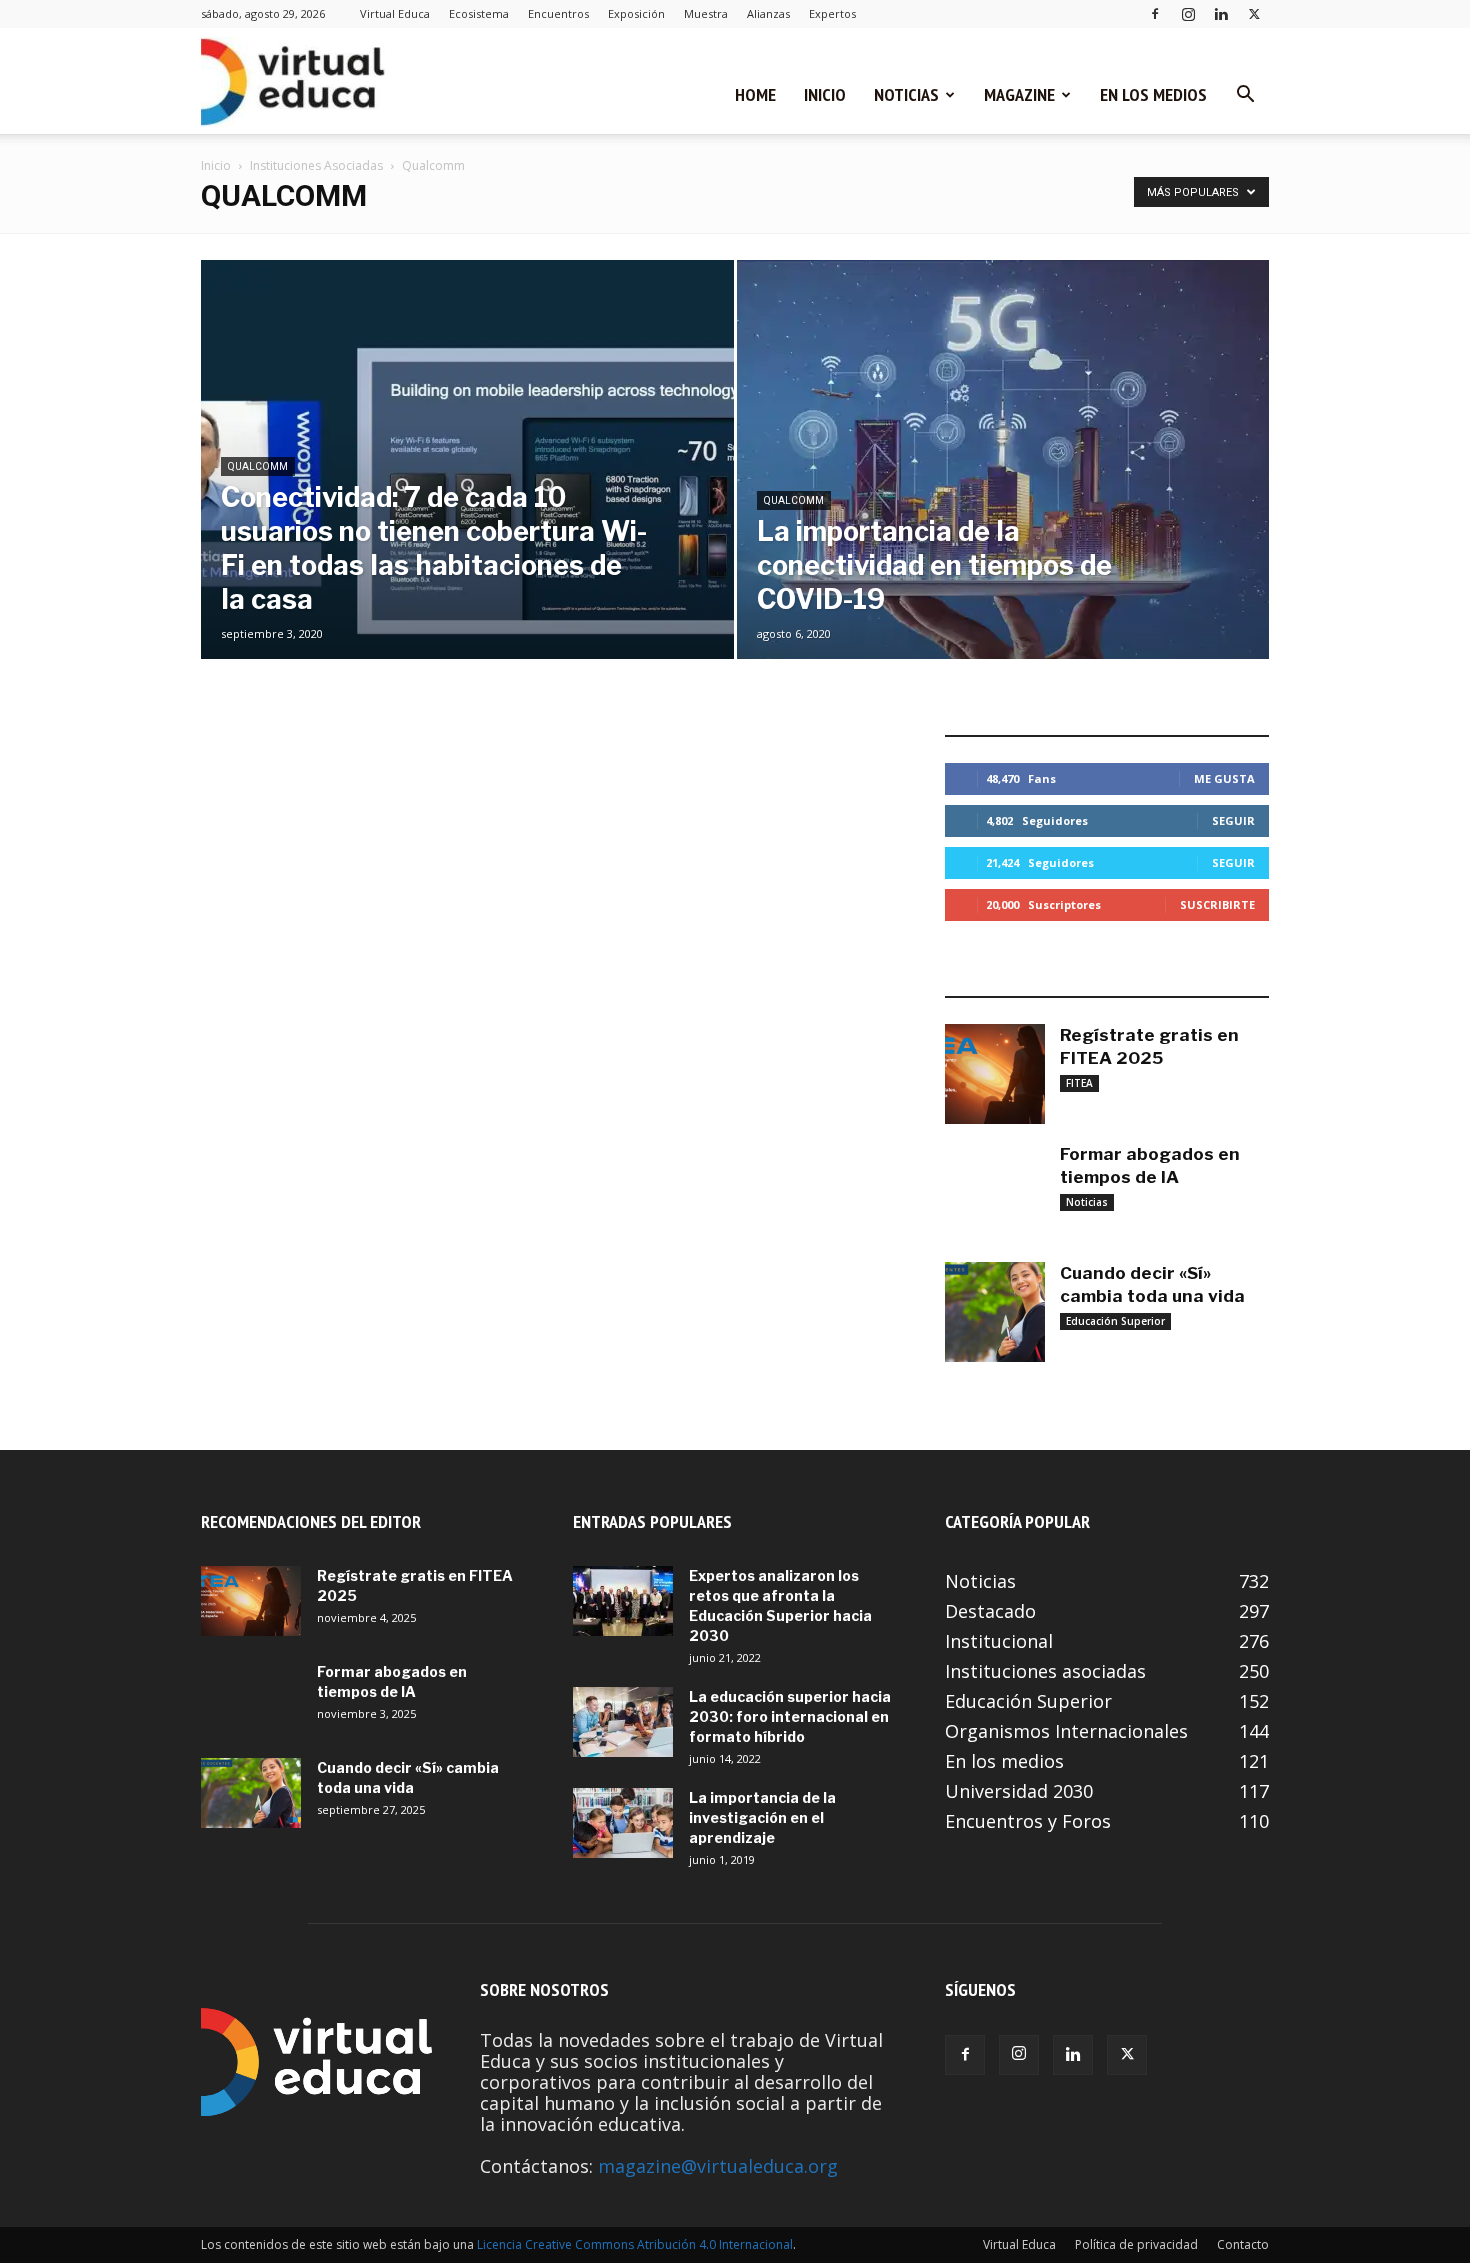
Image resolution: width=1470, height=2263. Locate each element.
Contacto (1243, 2244)
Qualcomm (258, 466)
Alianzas (768, 13)
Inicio (825, 94)
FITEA (1079, 1083)
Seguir (1233, 820)
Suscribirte (1217, 904)
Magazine (1019, 94)
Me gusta (1224, 778)
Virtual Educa (395, 13)
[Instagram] (1188, 13)
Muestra (706, 13)
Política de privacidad (1136, 2244)
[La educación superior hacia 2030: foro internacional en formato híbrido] (623, 1722)
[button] (1245, 95)
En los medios (1153, 94)
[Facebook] (1155, 13)
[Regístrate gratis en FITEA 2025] (995, 1074)
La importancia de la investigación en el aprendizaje (762, 1817)
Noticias (906, 94)
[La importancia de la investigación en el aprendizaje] (623, 1823)
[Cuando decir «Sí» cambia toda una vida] (995, 1312)
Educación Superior (1115, 1321)
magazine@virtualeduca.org (718, 2166)
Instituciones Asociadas (316, 165)
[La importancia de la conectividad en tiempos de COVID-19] (1003, 491)
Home (755, 94)
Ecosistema (479, 13)
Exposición (636, 13)
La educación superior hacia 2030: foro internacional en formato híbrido (790, 1716)
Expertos (832, 13)
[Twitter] (1254, 13)
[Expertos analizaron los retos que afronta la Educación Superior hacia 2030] (623, 1601)
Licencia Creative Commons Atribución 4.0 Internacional (635, 2244)
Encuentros (558, 13)
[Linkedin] (1221, 13)
